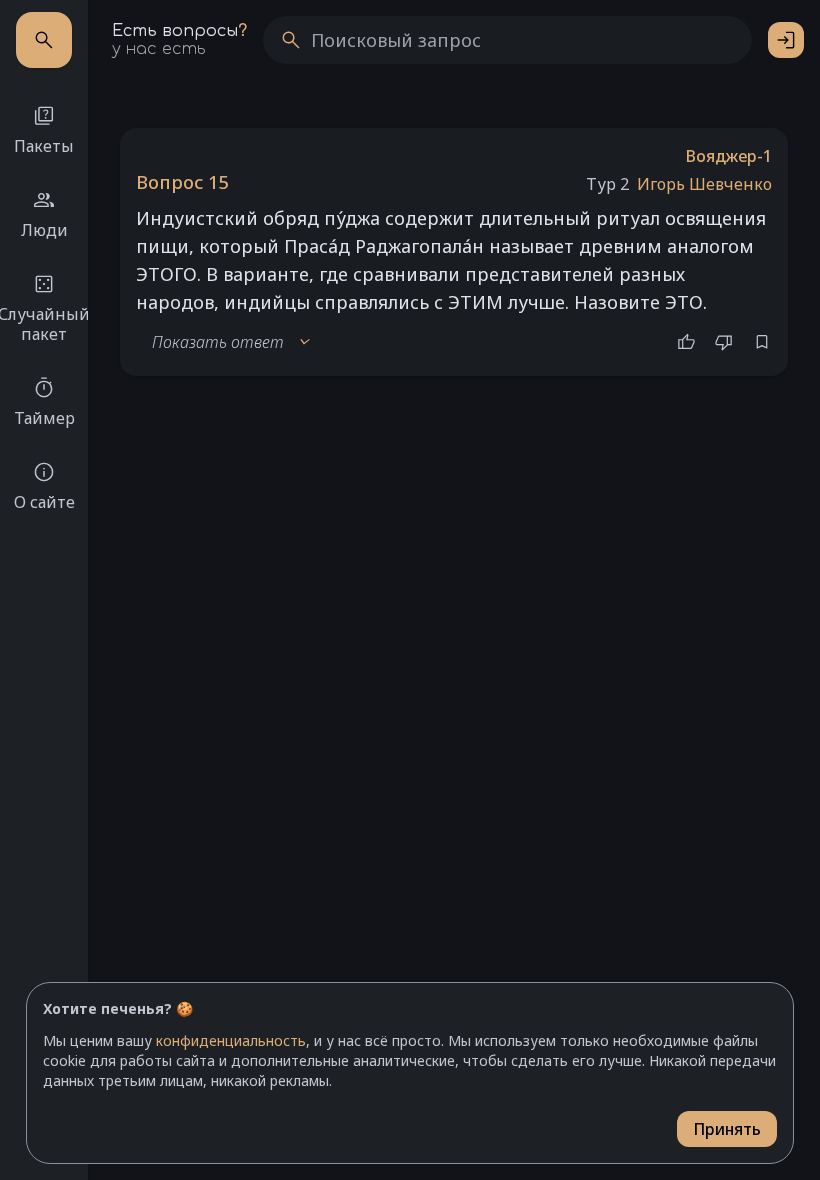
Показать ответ (232, 342)
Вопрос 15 (182, 182)
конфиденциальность (231, 1040)
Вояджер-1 (729, 156)
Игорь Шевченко (704, 184)
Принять (727, 1129)
